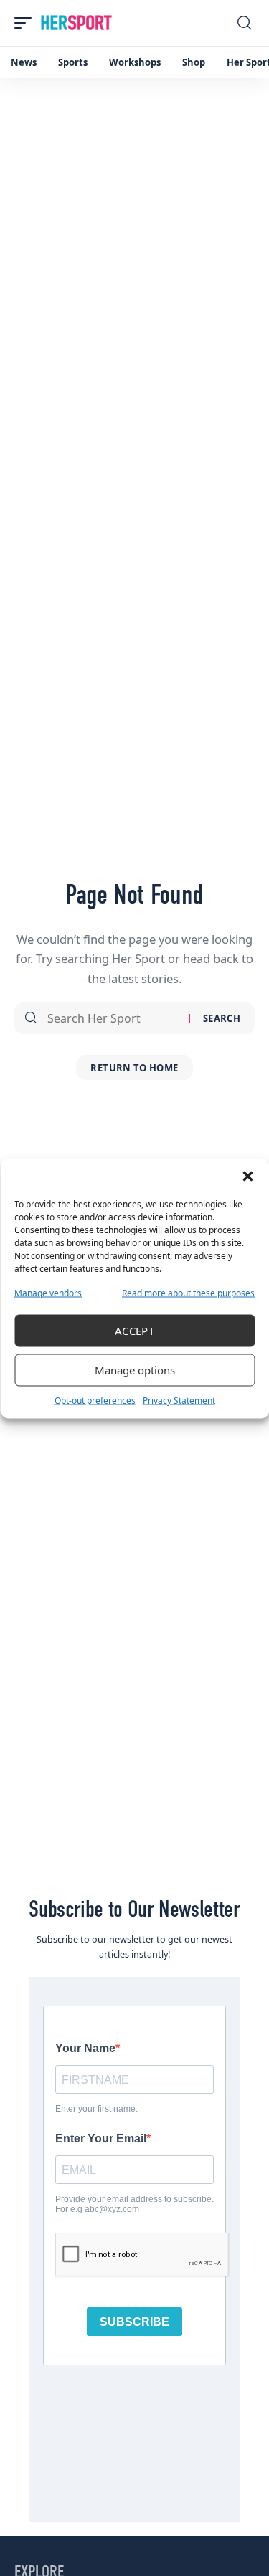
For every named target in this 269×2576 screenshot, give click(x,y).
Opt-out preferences (95, 1400)
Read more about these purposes (188, 1292)
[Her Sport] (76, 23)
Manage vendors (48, 1292)
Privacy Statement (179, 1400)
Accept (135, 1331)
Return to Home (134, 1068)
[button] (247, 1176)
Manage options (135, 1370)
